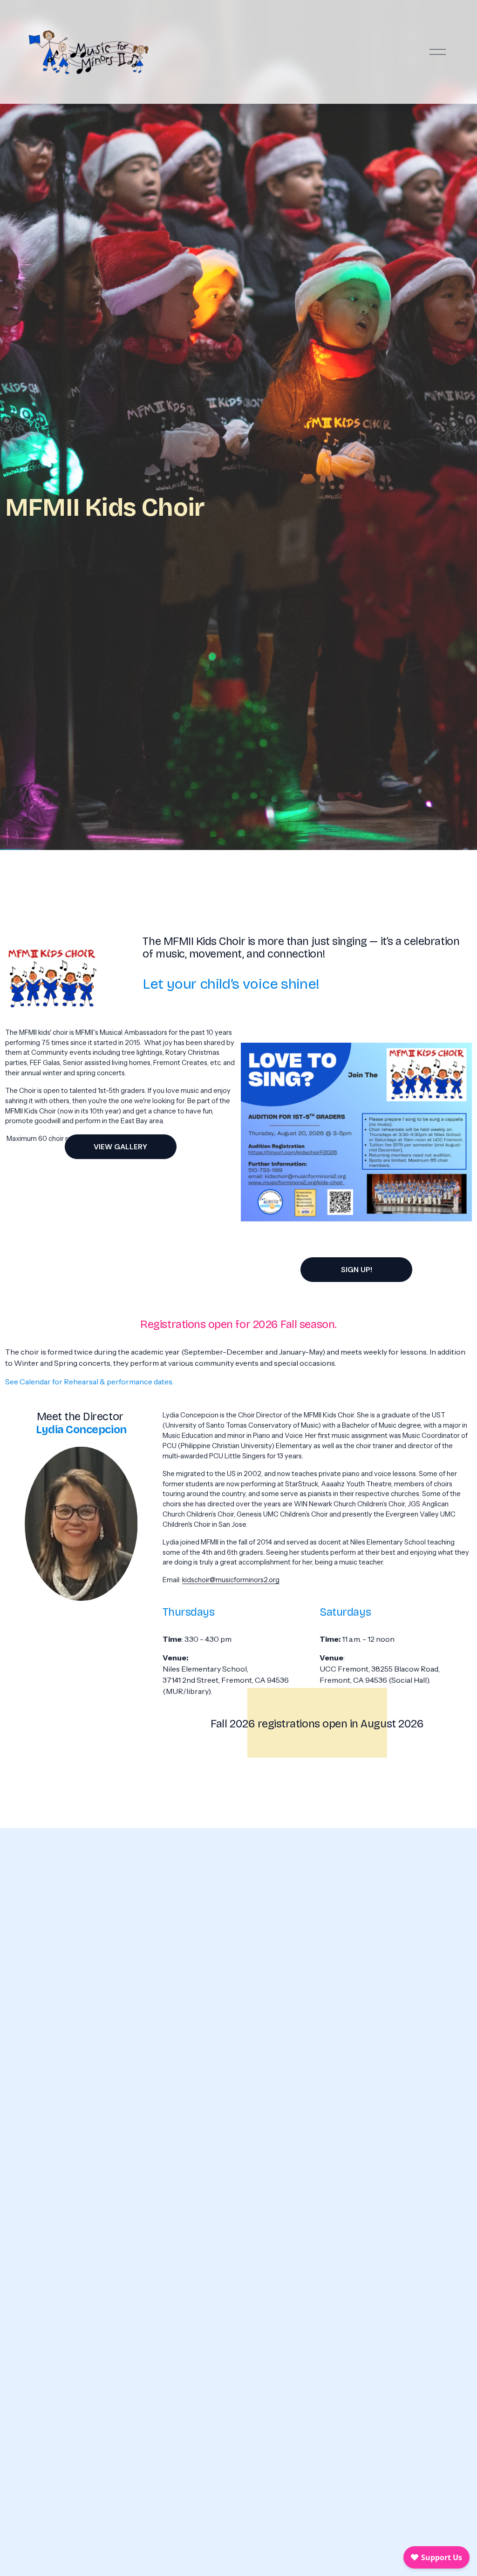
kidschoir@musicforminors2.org (231, 1580)
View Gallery (120, 1147)
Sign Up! (357, 1270)
